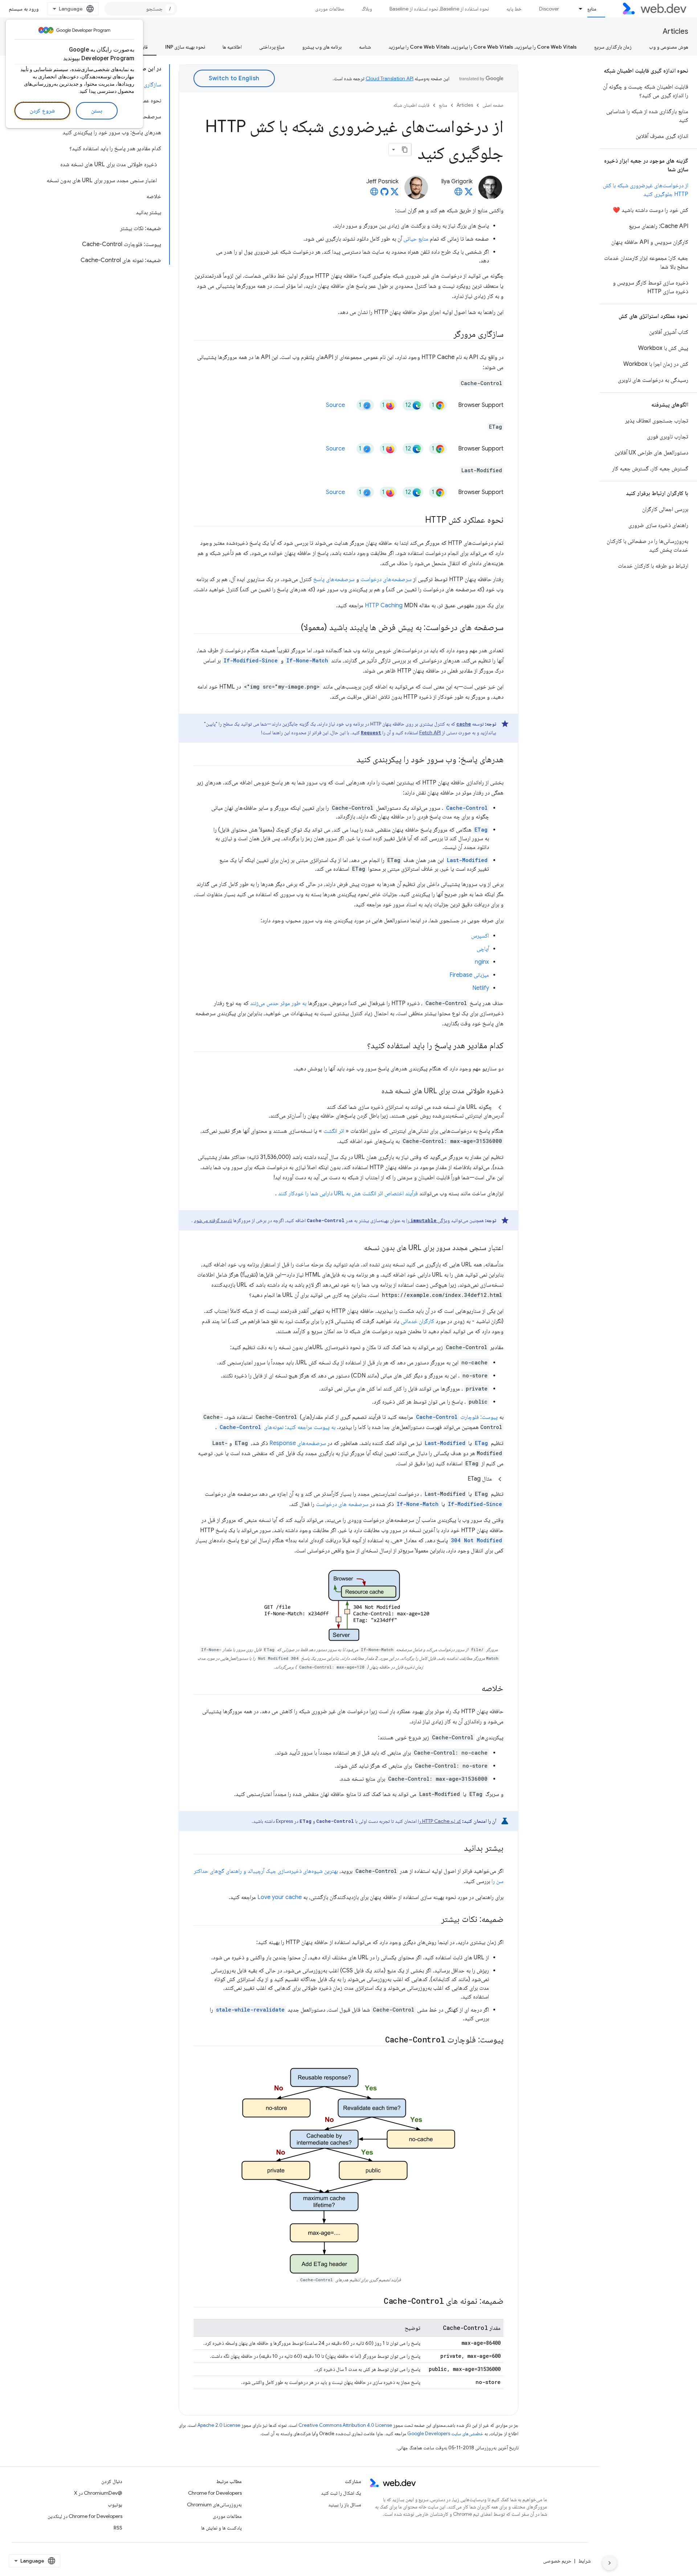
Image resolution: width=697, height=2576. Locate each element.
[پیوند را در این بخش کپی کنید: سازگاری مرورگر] (447, 335)
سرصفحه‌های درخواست (386, 579)
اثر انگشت (334, 1131)
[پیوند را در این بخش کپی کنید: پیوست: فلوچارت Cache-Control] (376, 2040)
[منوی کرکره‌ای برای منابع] (578, 9)
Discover (549, 9)
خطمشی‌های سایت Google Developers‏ (445, 2434)
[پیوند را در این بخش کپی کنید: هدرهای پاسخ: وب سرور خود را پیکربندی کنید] (350, 760)
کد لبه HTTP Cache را (439, 1821)
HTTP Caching (384, 605)
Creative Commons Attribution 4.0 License (345, 2425)
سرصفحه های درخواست (342, 1504)
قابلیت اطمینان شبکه (411, 105)
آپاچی (483, 949)
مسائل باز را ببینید (345, 2504)
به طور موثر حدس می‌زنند (278, 1003)
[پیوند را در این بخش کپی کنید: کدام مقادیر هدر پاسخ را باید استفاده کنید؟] (360, 1046)
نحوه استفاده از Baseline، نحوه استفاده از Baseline (439, 9)
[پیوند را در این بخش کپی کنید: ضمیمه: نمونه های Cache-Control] (377, 2302)
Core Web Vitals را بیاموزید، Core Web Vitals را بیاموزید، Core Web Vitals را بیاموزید (483, 47)
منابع (592, 9)
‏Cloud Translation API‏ (390, 78)
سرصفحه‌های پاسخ (334, 579)
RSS (118, 2528)
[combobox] (141, 9)
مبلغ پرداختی (272, 47)
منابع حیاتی (416, 239)
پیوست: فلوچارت (457, 1417)
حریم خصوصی (557, 2561)
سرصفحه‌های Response (298, 1443)
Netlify (481, 988)
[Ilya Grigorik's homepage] (458, 194)
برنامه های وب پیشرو (322, 47)
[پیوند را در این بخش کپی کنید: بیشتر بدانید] (457, 1849)
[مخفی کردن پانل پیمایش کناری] (610, 2563)
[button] (348, 1111)
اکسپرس (480, 936)
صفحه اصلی (493, 105)
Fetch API (430, 732)
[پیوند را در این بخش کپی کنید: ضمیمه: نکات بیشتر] (435, 1920)
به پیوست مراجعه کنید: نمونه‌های (278, 1427)
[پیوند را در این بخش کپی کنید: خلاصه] (475, 1689)
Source (335, 405)
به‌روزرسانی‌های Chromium (214, 2504)
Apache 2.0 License (219, 2425)
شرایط (584, 2561)
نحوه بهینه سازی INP (185, 47)
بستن (97, 111)
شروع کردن (42, 111)
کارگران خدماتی (417, 1321)
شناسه (365, 47)
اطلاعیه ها (232, 47)
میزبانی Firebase (469, 975)
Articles (676, 31)
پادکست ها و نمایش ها (221, 2528)
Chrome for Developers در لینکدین (85, 2516)
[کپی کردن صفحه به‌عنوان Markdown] (405, 150)
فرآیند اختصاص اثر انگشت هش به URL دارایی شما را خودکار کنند (348, 1193)
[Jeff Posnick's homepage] (374, 194)
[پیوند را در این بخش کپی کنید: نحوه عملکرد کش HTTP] (419, 520)
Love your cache (280, 1897)
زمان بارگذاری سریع (613, 47)
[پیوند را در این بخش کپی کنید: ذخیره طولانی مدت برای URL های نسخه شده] (375, 1091)
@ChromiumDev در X (98, 2493)
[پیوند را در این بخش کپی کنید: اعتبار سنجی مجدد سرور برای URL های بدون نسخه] (358, 1248)
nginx (482, 962)
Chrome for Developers (215, 2493)
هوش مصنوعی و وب (669, 47)
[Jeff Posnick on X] (395, 194)
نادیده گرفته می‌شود (213, 1220)
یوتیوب (115, 2504)
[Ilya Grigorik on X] (469, 194)
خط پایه (514, 9)
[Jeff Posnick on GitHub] (384, 194)
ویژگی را (428, 1220)
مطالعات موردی (330, 9)
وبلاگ (367, 9)
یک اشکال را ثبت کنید (341, 2493)
